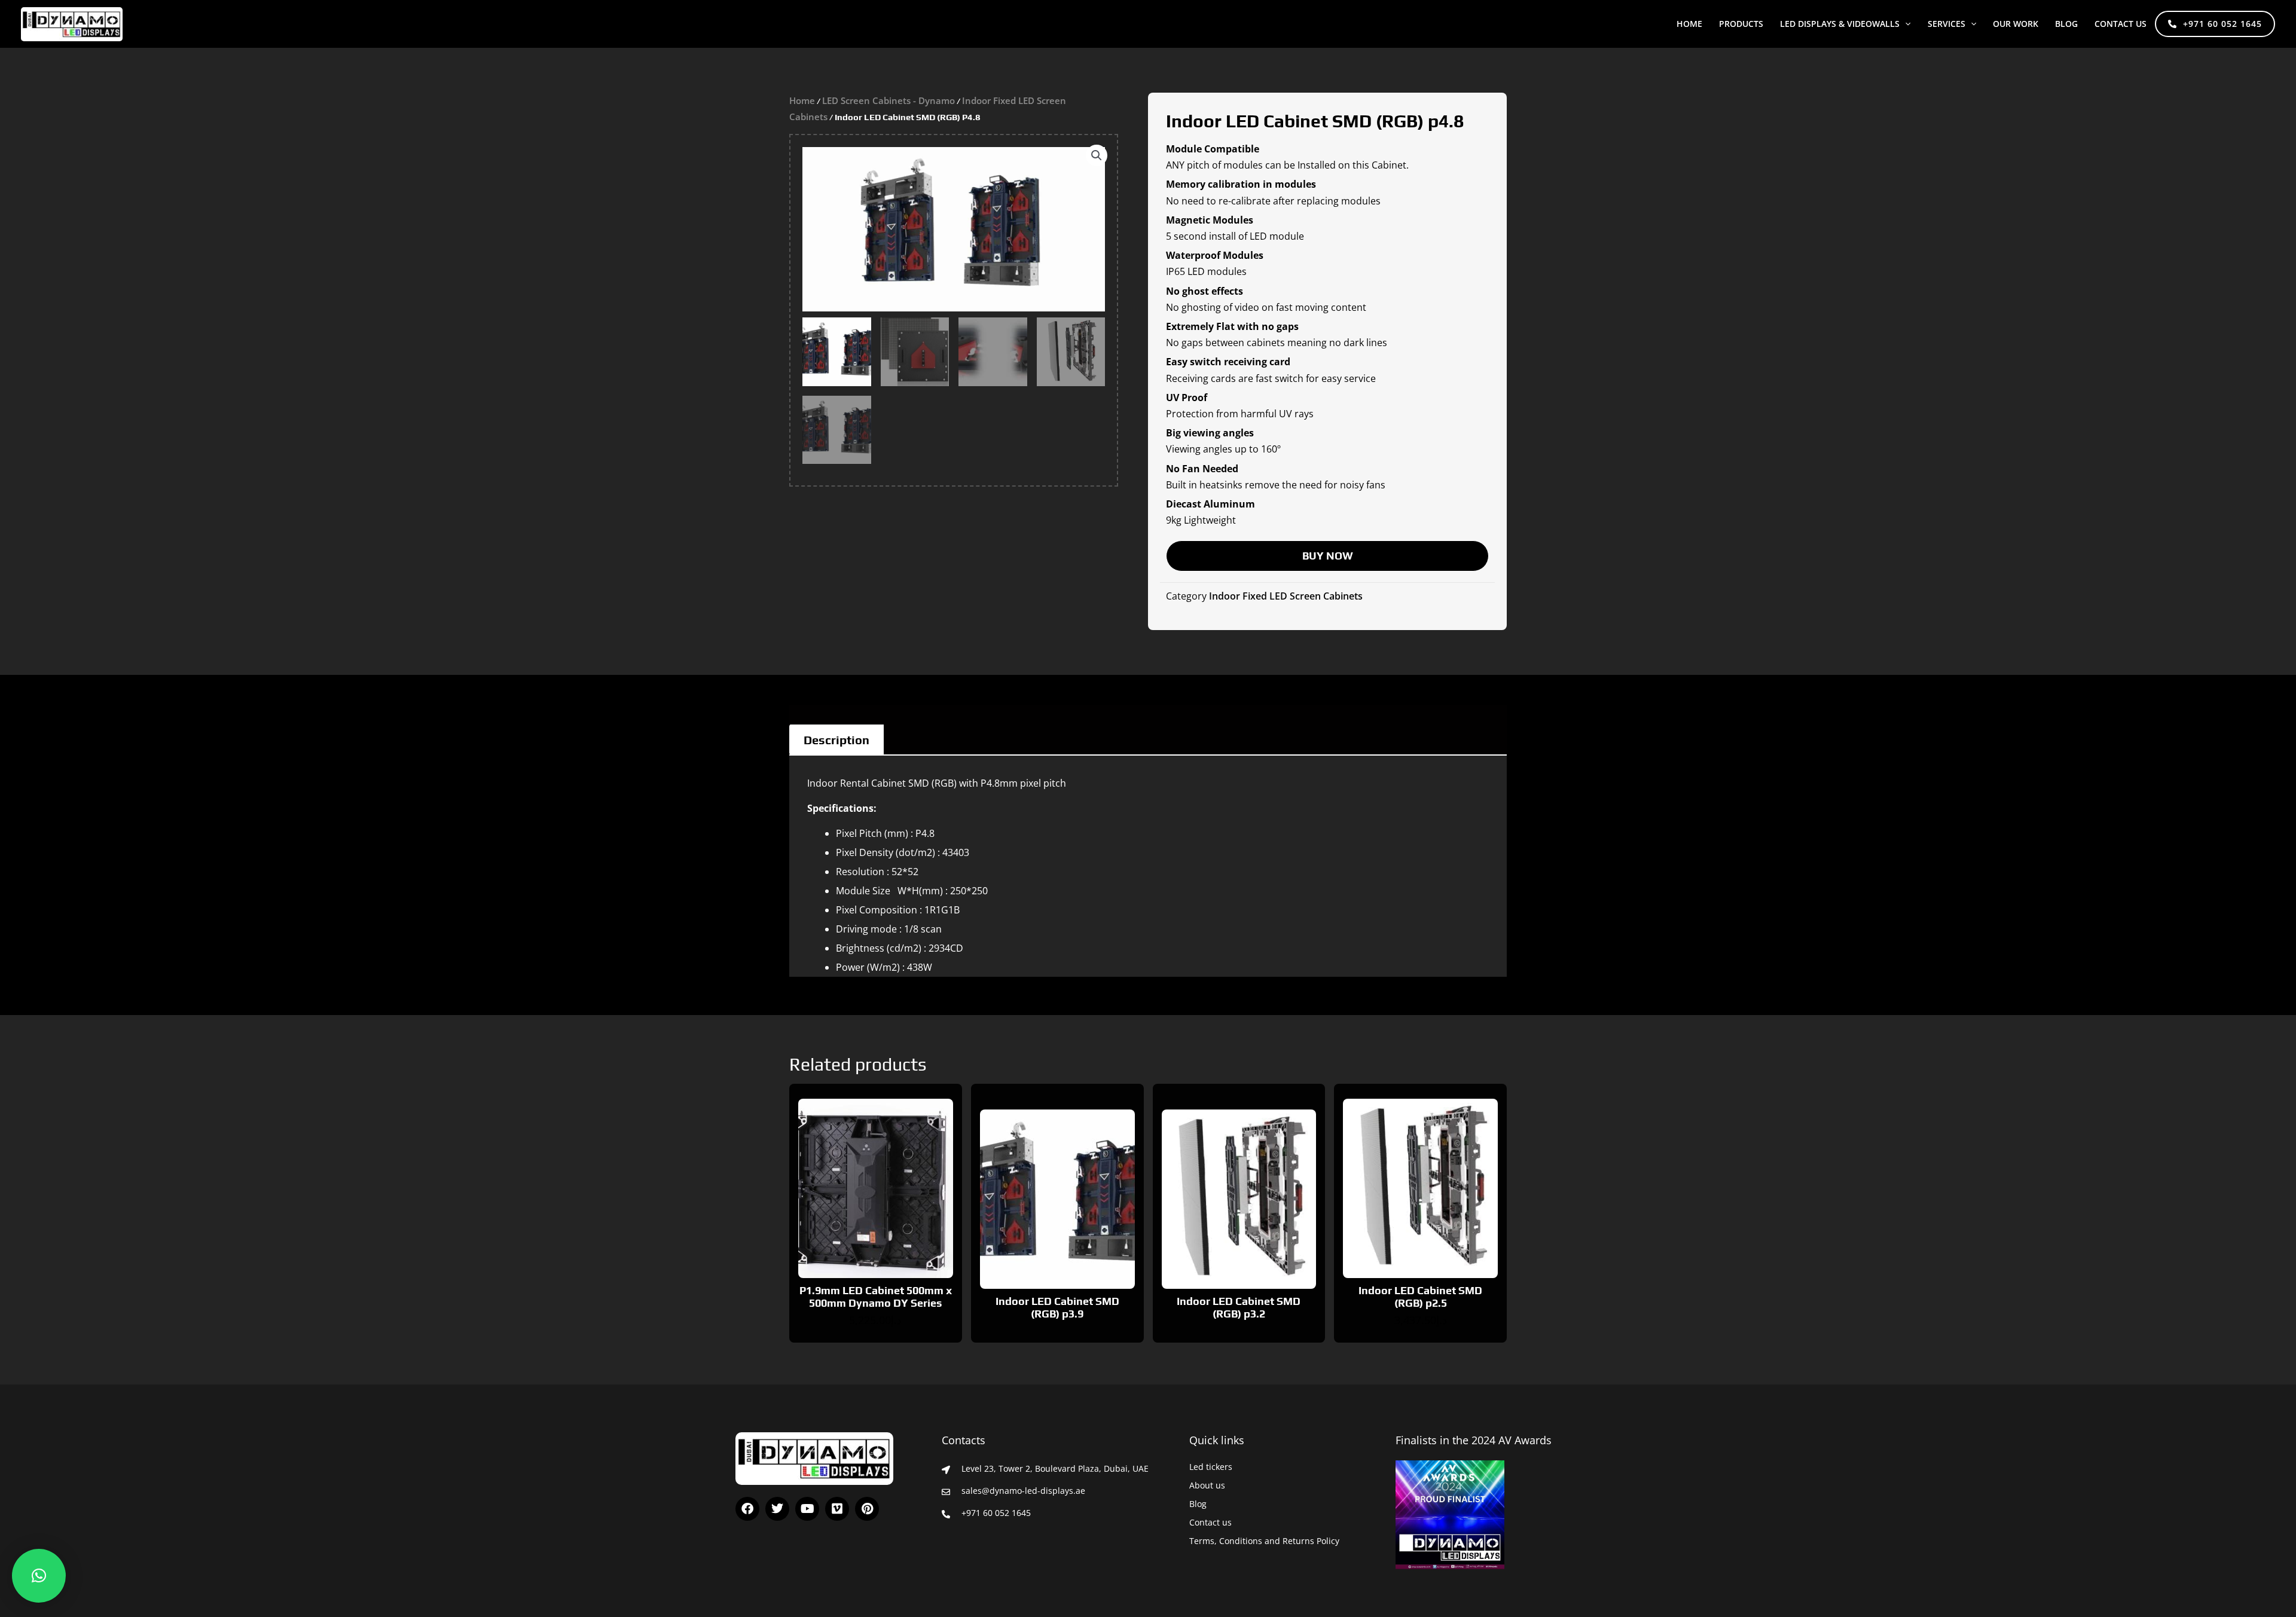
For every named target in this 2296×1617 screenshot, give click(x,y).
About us (1207, 1485)
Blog (1198, 1504)
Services (1947, 24)
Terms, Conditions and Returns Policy (1264, 1541)
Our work (2016, 24)
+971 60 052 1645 (2222, 24)
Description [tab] (836, 740)
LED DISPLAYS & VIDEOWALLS (1840, 24)
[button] (1905, 24)
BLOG (2066, 24)
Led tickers (1211, 1467)
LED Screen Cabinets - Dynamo (889, 100)
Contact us (2121, 24)
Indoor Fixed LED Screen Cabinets (1286, 596)
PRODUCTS (1741, 24)
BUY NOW (1328, 556)
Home (1689, 24)
